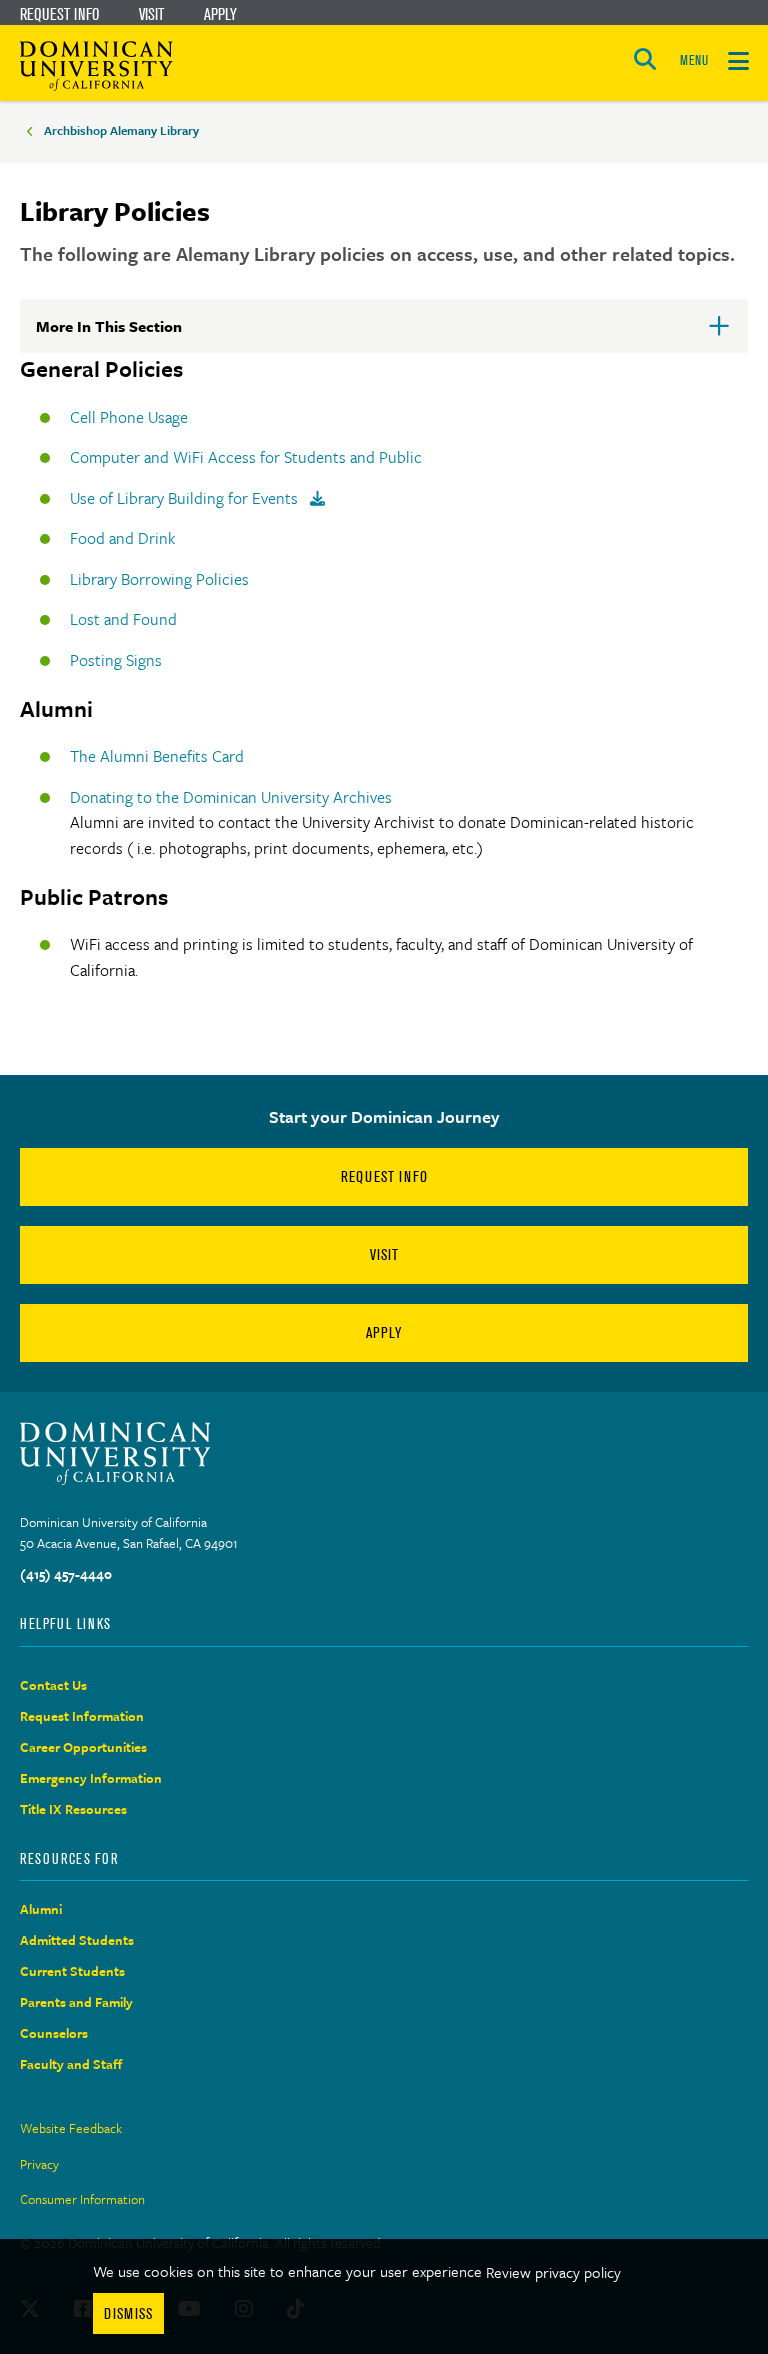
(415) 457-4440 (66, 1574)
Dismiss (128, 2313)
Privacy (39, 2164)
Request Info (59, 14)
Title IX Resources (73, 1809)
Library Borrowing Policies (159, 579)
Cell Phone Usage (129, 417)
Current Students (72, 1971)
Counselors (54, 2033)
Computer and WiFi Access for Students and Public (246, 457)
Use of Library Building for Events (186, 498)
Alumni (41, 1909)
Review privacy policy (553, 2272)
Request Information (82, 1716)
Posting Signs (116, 660)
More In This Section (141, 334)
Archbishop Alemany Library (121, 130)
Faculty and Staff (71, 2064)
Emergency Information (91, 1778)
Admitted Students (77, 1940)
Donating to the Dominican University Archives (233, 797)
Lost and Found (123, 619)
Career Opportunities (83, 1747)
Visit (151, 14)
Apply (220, 14)
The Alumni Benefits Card (157, 756)
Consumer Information (82, 2199)
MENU (694, 60)
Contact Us (53, 1685)
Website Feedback (71, 2128)
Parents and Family (76, 2002)
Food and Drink (122, 538)
